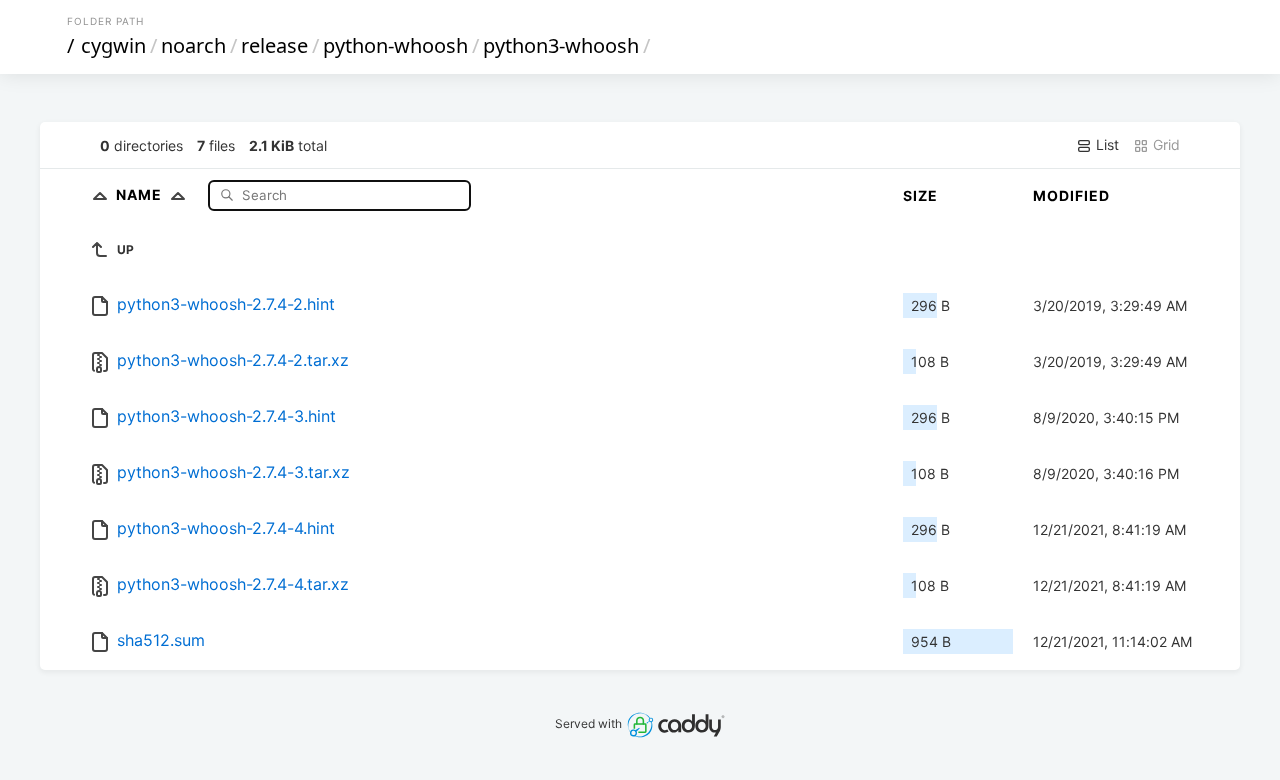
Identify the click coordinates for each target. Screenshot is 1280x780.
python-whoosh (395, 45)
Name (141, 194)
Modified (1071, 195)
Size (920, 195)
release (274, 45)
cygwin (113, 45)
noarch (193, 45)
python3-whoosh (561, 45)
